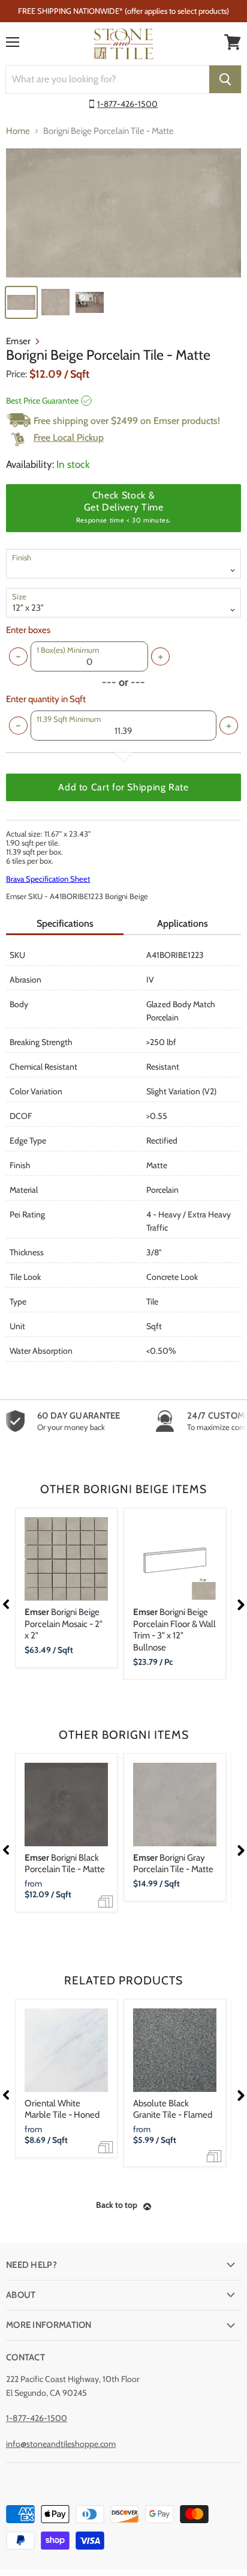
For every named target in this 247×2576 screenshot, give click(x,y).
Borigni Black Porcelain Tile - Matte (65, 1864)
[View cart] (233, 42)
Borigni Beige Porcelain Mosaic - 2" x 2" (64, 1624)
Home (18, 131)
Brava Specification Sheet (48, 879)
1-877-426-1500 (127, 104)
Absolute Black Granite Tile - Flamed (173, 2109)
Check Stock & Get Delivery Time (123, 507)
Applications (183, 923)
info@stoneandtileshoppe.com (61, 2444)
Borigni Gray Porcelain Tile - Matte (173, 1864)
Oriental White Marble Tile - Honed (62, 2109)
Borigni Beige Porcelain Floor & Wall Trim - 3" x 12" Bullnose (174, 1630)
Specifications (65, 923)
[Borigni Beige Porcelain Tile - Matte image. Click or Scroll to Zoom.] (123, 213)
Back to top (117, 2205)
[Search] (225, 79)
